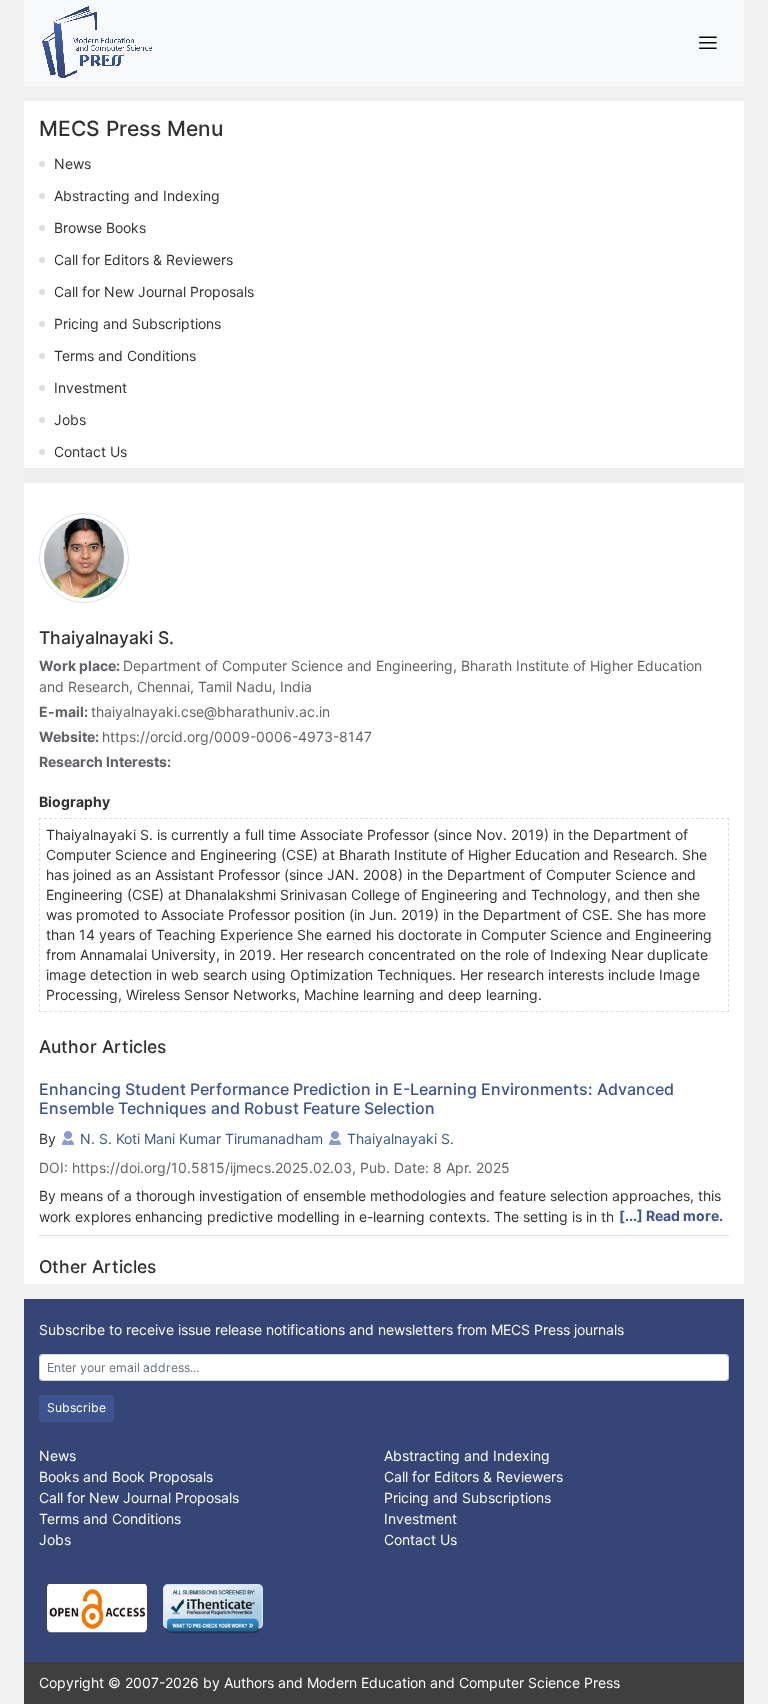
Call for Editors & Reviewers (143, 259)
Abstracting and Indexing (137, 195)
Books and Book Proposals (126, 1476)
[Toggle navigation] (707, 42)
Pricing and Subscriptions (137, 323)
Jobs (70, 419)
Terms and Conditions (125, 355)
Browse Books (100, 227)
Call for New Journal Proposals (154, 291)
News (72, 163)
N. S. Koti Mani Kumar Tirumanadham (201, 1138)
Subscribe (76, 1407)
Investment (90, 387)
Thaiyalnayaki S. (400, 1138)
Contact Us (90, 451)
